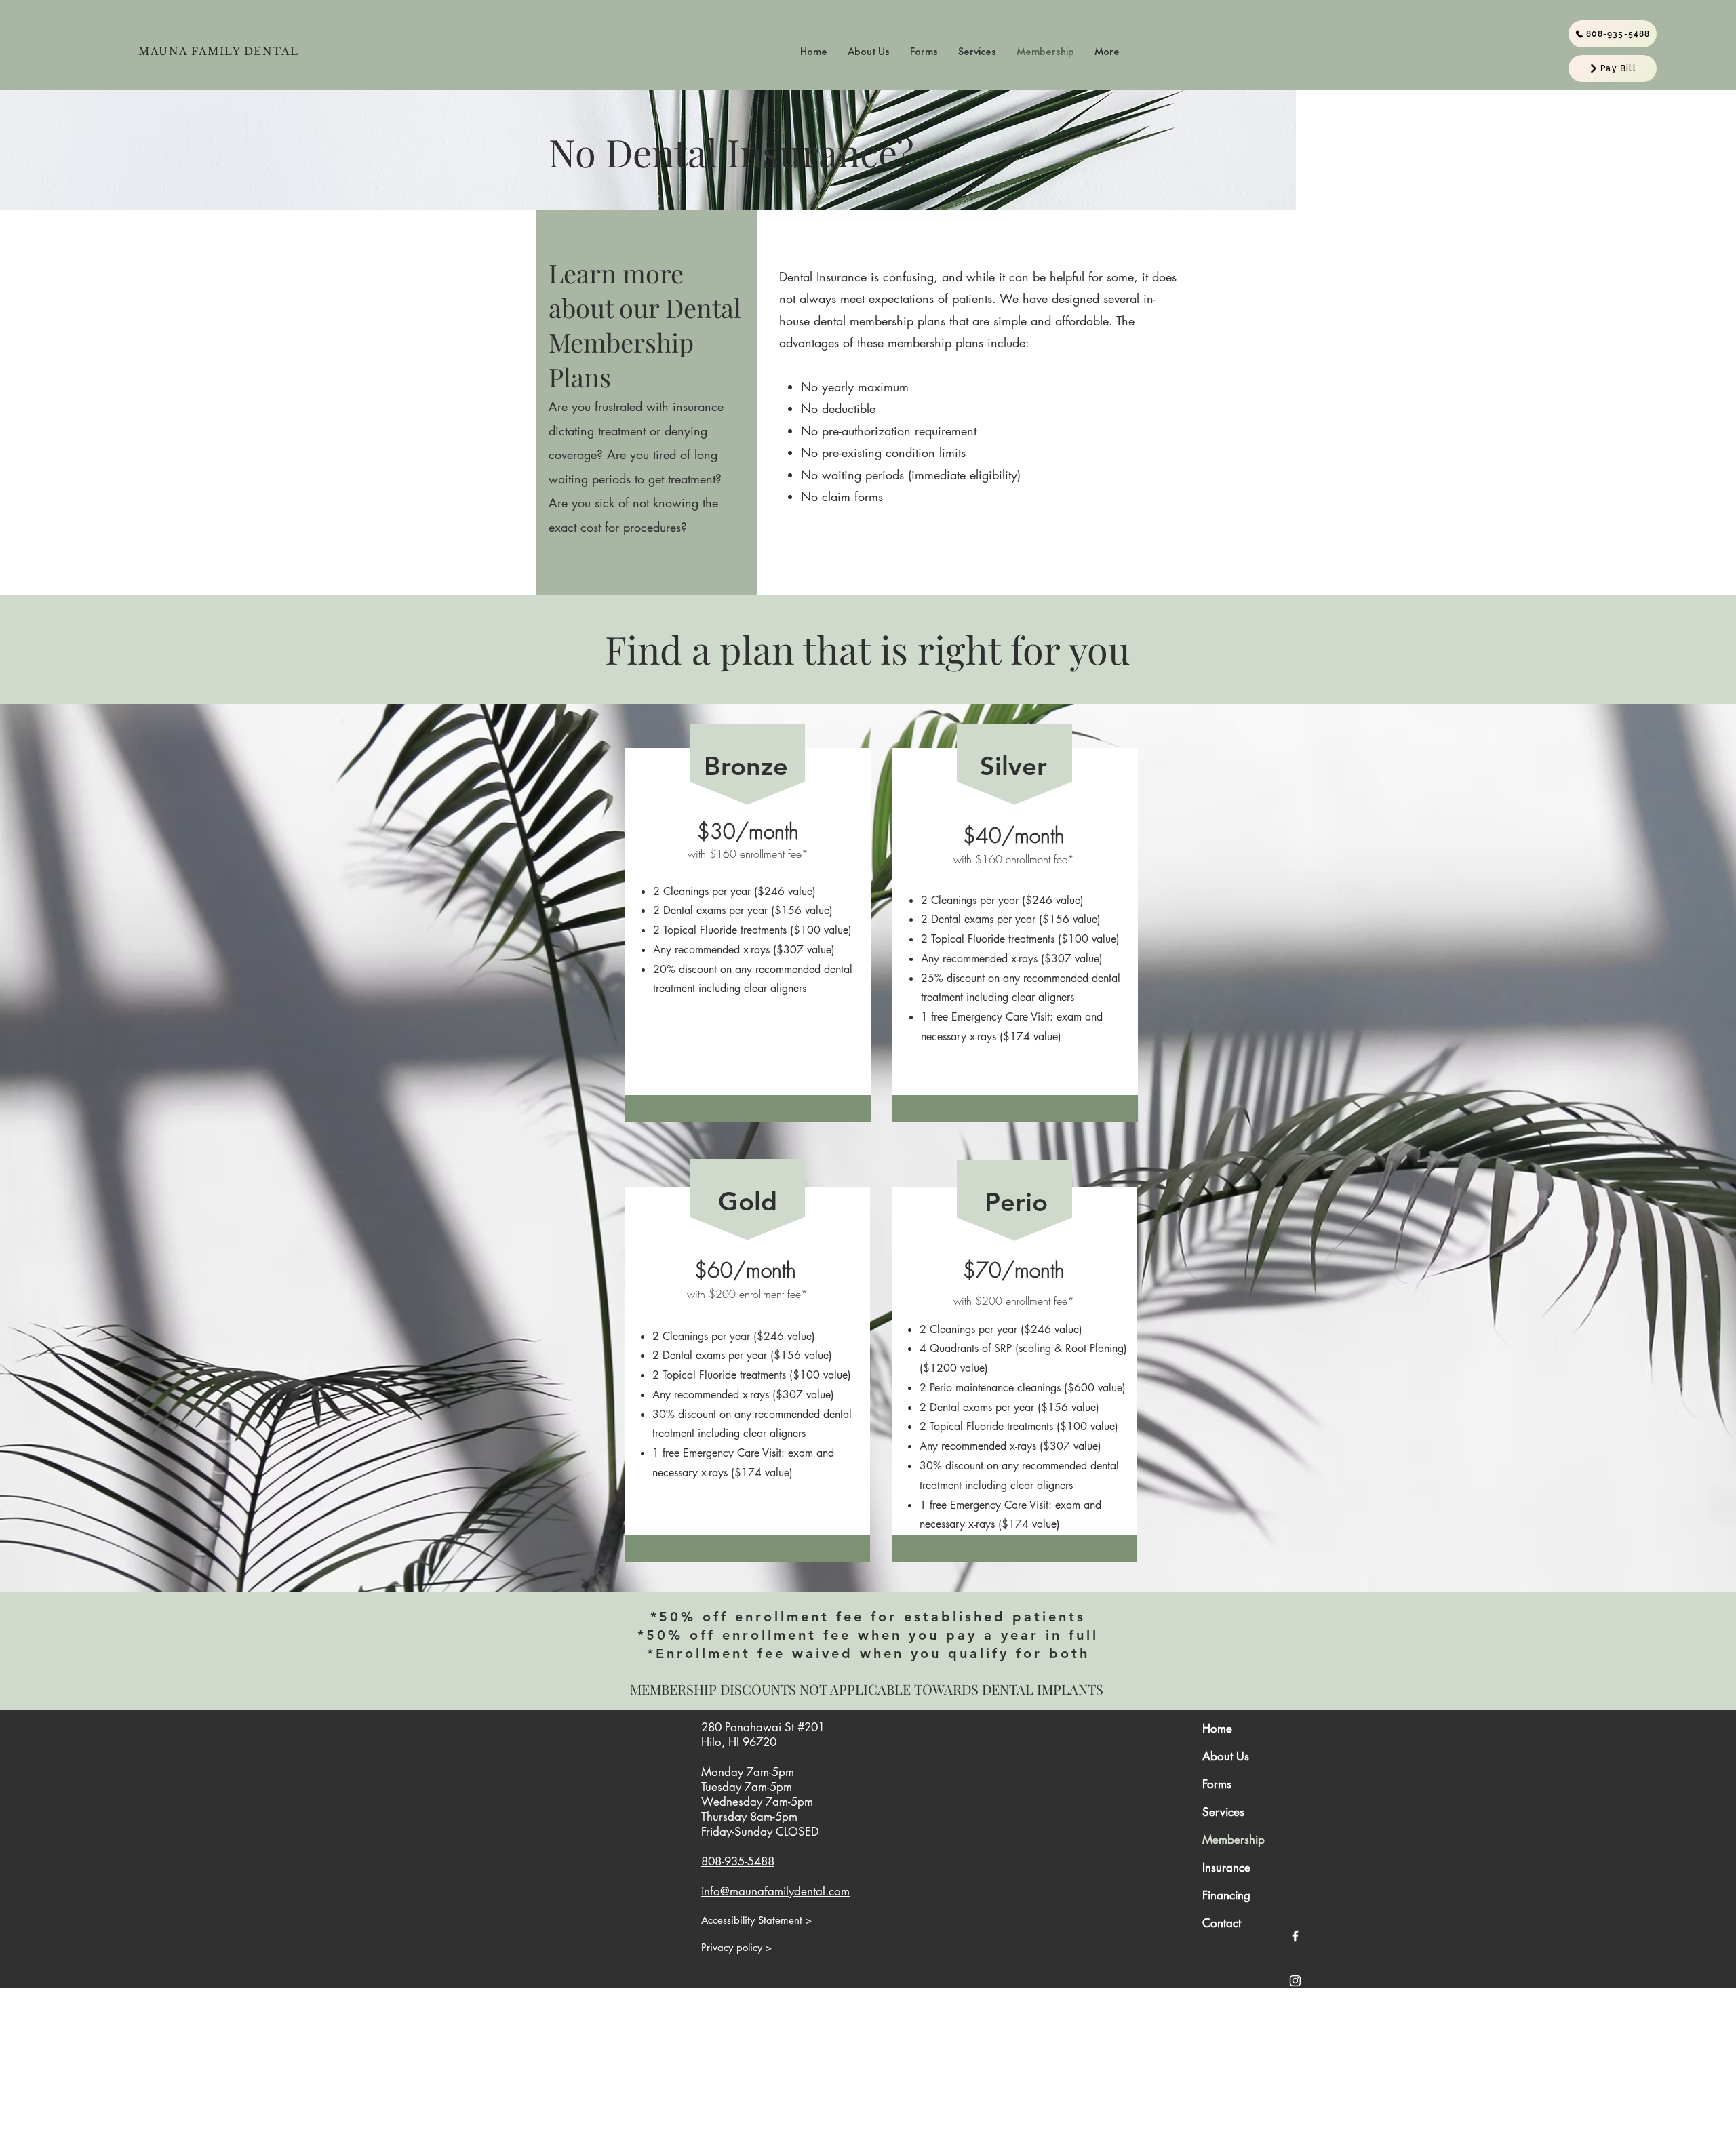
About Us (1226, 1756)
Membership (1234, 1840)
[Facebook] (1295, 1936)
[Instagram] (1295, 1981)
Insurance (1226, 1868)
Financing (1226, 1895)
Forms (1217, 1784)
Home (1217, 1729)
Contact (1222, 1923)
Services (1223, 1812)
